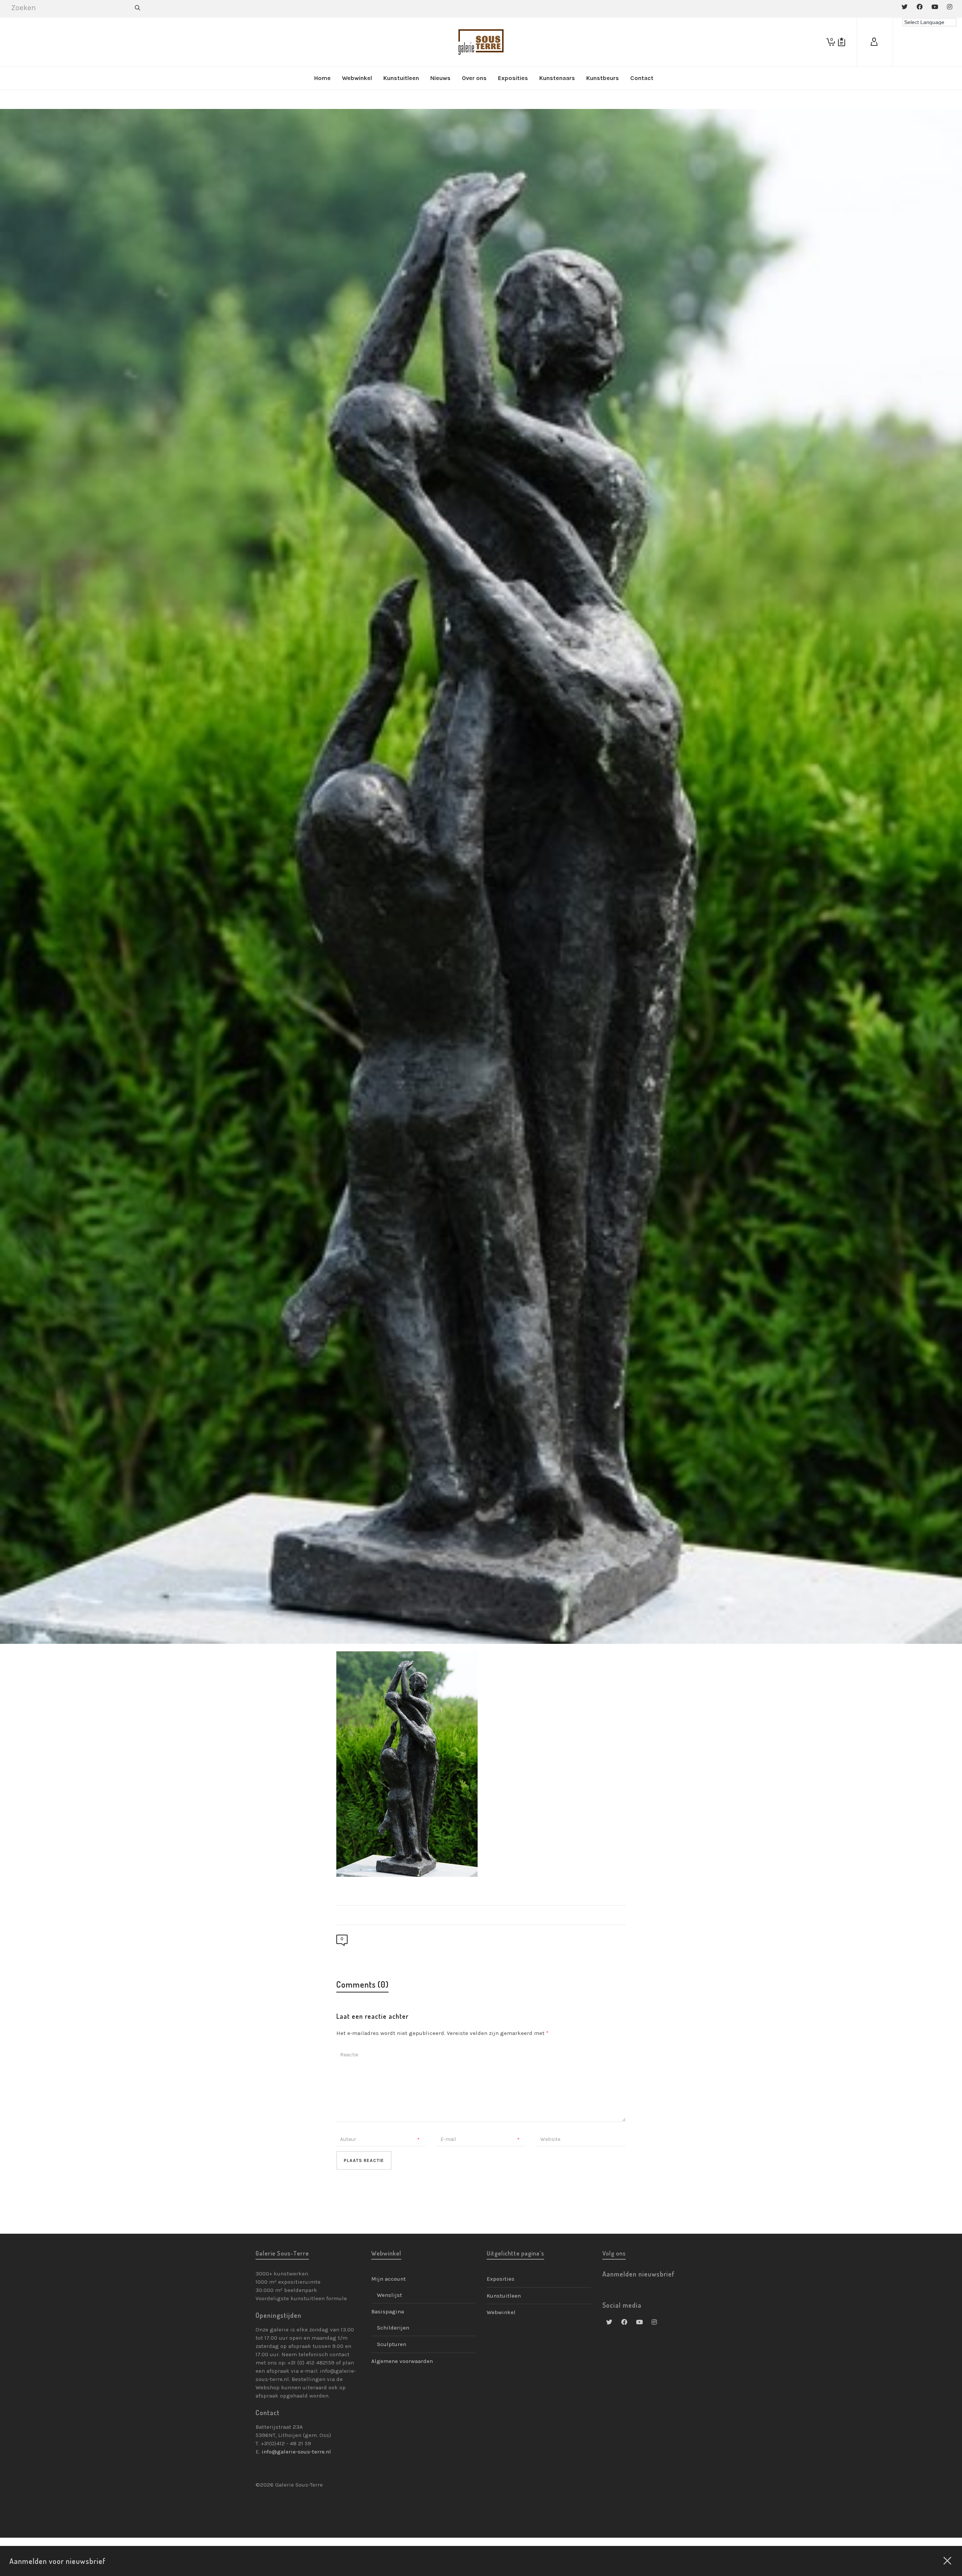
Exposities (501, 2279)
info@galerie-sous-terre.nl (296, 2452)
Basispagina (388, 2311)
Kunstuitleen (504, 2296)
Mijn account (389, 2279)
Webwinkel (501, 2312)
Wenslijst (389, 2295)
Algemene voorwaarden (402, 2361)
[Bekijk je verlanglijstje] (842, 42)
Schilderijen (393, 2328)
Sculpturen (392, 2344)
